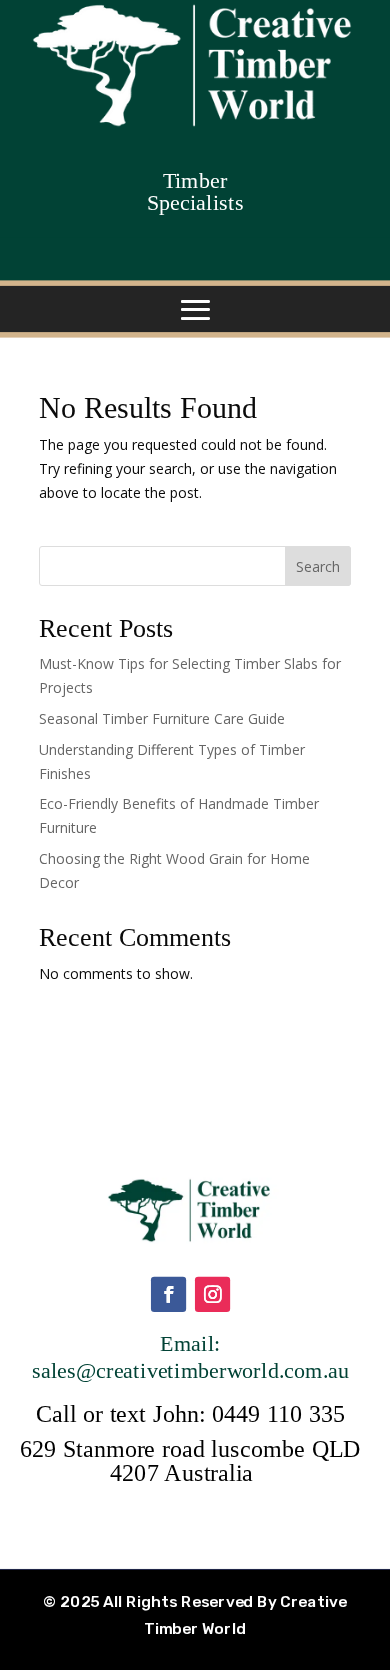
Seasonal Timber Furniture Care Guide (162, 718)
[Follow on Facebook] (167, 1293)
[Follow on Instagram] (211, 1293)
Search (318, 566)
